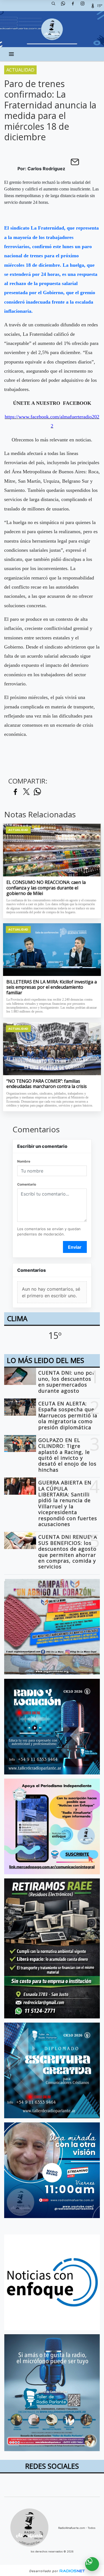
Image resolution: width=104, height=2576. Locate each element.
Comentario (27, 1184)
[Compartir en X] (26, 792)
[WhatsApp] (65, 6)
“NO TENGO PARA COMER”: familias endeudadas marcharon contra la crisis (47, 1084)
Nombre (24, 1161)
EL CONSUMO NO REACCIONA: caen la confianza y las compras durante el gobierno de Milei (46, 888)
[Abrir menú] (11, 54)
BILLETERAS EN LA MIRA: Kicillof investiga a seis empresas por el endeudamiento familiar (52, 987)
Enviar (75, 1247)
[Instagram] (85, 6)
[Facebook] (75, 6)
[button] (55, 6)
